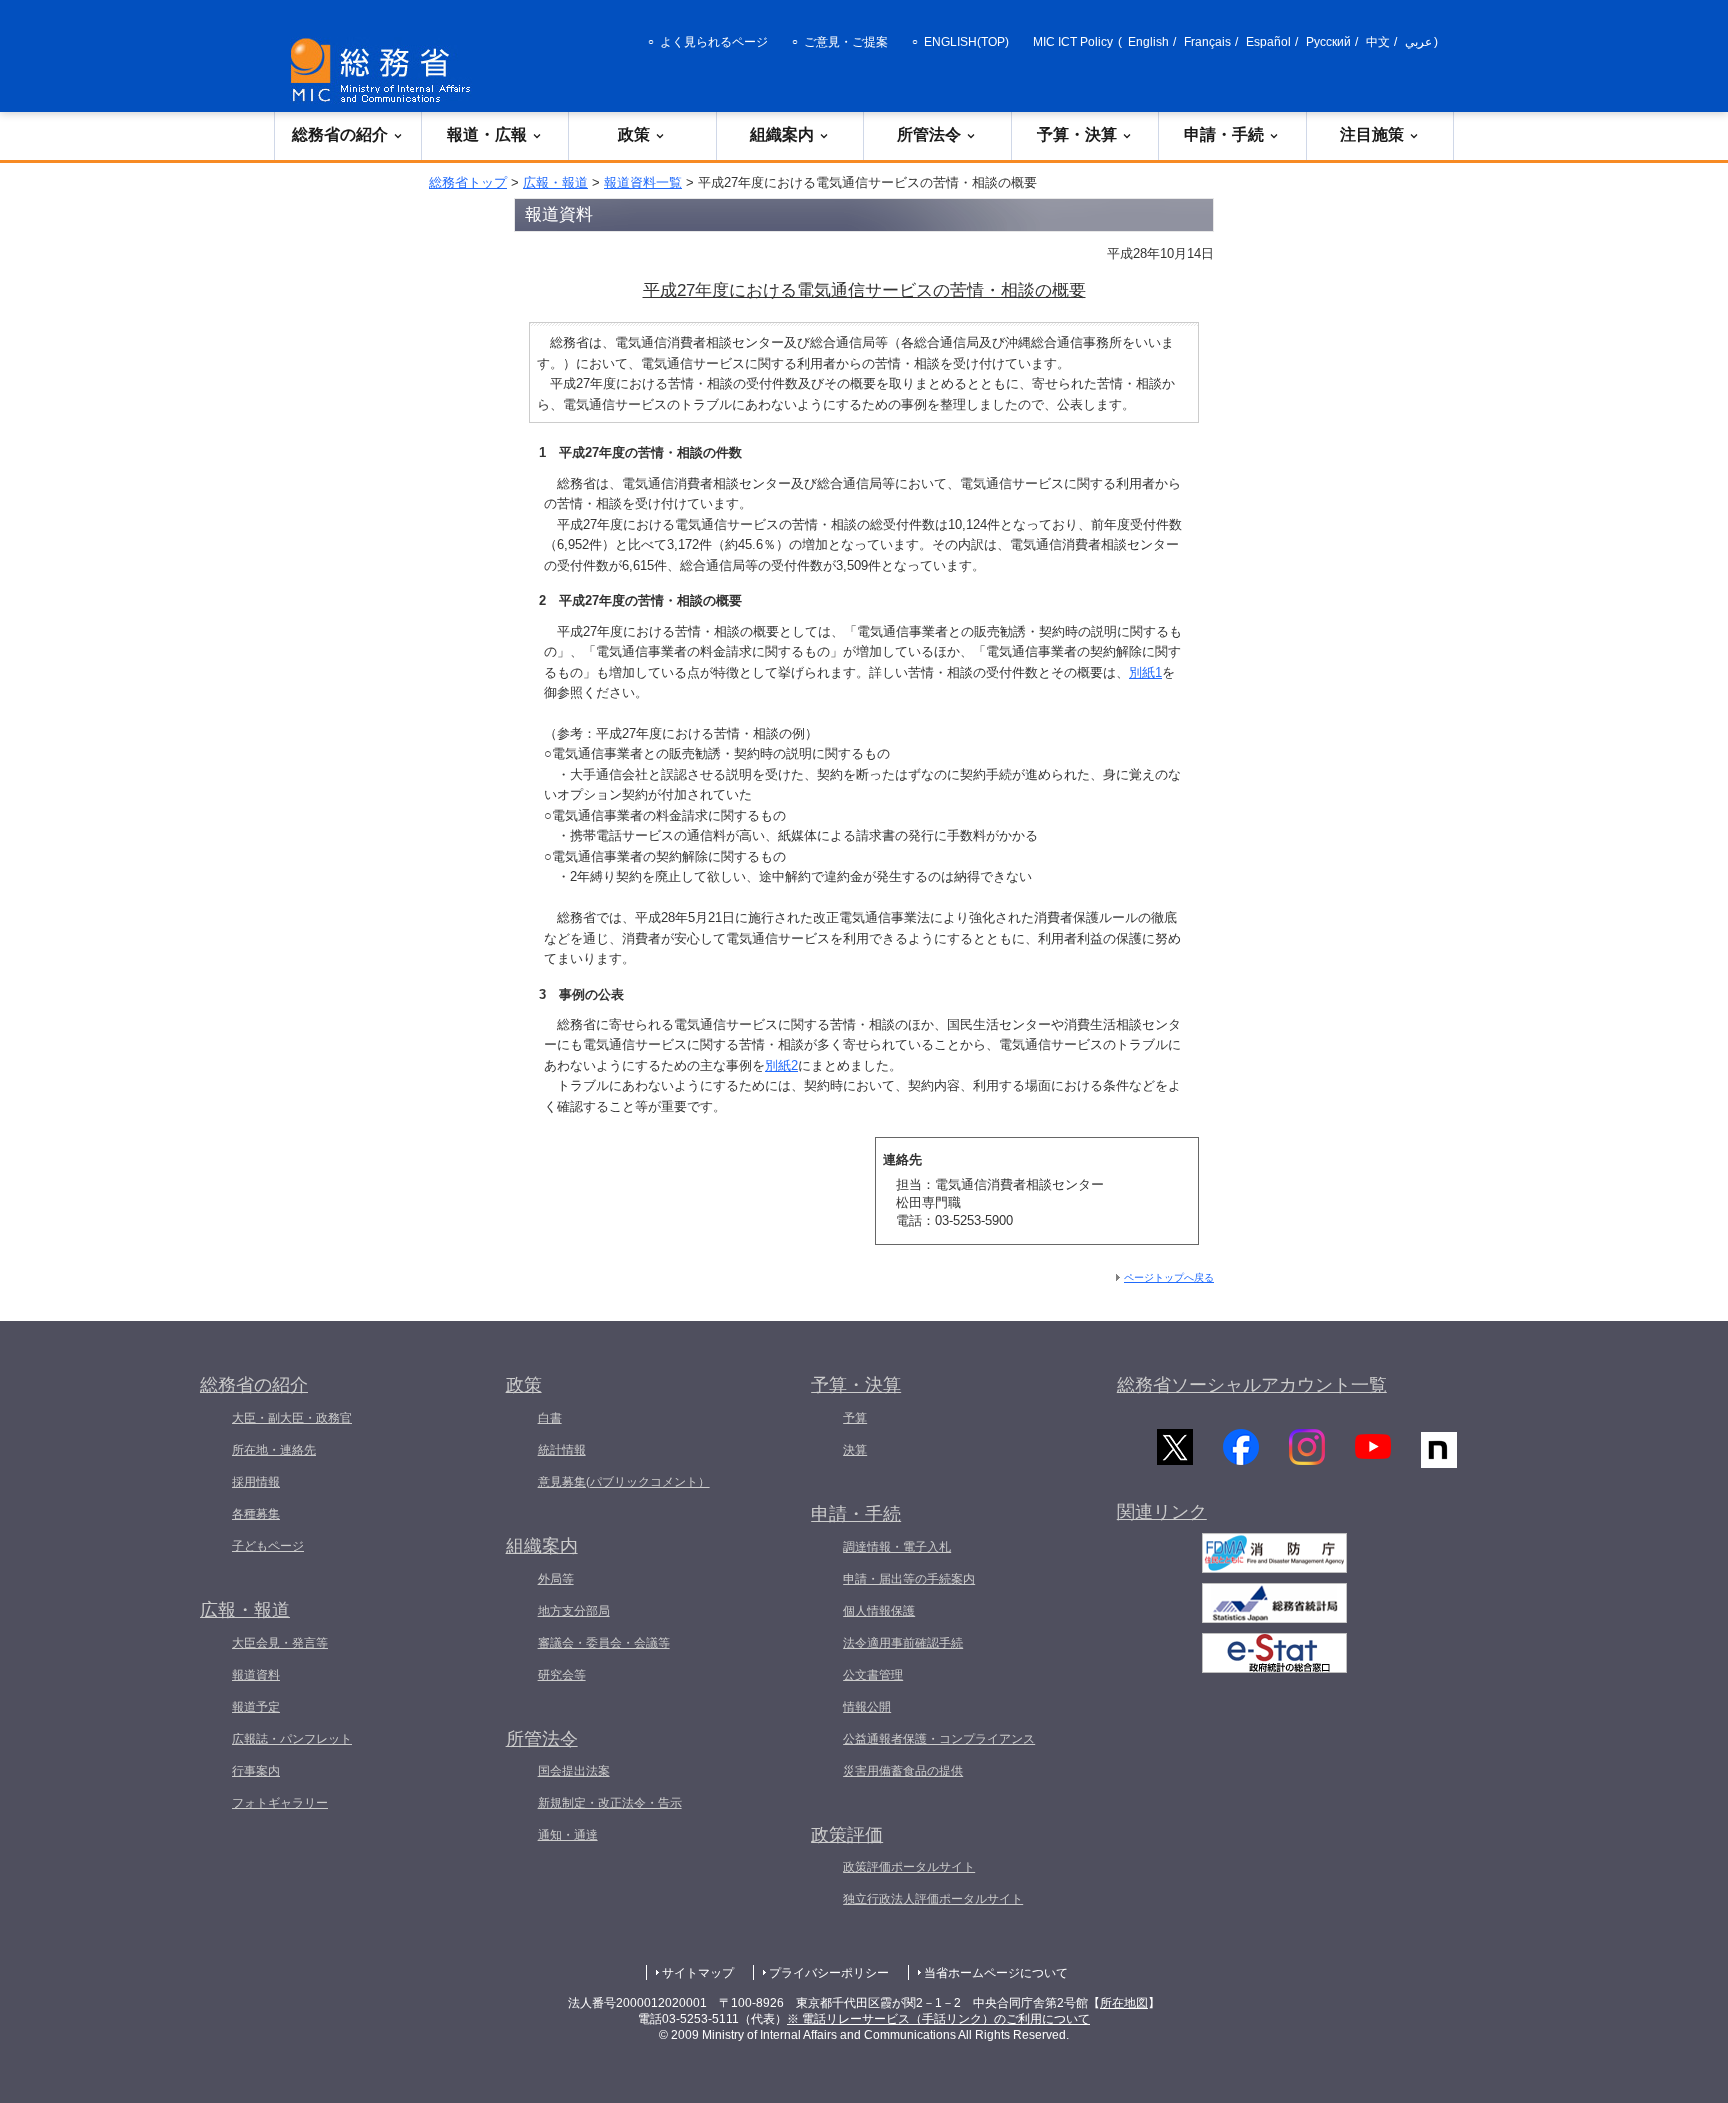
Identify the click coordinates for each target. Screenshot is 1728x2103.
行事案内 (256, 1771)
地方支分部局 (574, 1611)
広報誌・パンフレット (292, 1739)
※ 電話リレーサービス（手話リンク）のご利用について (938, 2019)
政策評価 (847, 1835)
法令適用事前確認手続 (903, 1643)
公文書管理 (873, 1675)
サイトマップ (698, 1973)
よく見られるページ (714, 42)
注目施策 (1372, 134)
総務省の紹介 (340, 134)
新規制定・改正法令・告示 (610, 1803)
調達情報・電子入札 (897, 1547)
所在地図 (1124, 2003)
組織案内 (782, 134)
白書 (550, 1418)
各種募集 (256, 1514)
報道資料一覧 (643, 182)
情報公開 (867, 1707)
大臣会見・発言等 (280, 1643)
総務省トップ (468, 182)
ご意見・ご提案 (846, 42)
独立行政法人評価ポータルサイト (933, 1899)
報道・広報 (487, 134)
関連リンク (1162, 1512)
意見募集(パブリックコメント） (624, 1482)
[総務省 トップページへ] (385, 70)
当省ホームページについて (996, 1973)
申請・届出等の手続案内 (909, 1579)
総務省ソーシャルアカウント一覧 (1252, 1385)
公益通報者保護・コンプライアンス (939, 1739)
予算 (855, 1418)
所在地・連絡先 (274, 1450)
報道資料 (256, 1675)
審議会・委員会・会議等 (604, 1643)
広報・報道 (555, 182)
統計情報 (562, 1450)
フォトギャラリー (280, 1803)
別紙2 (781, 1065)
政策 (634, 134)
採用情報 (256, 1482)
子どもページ (268, 1546)
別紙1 (1145, 672)
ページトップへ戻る (1169, 1277)
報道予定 (256, 1707)
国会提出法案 (574, 1771)
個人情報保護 (879, 1611)
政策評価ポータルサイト (909, 1867)
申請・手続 (1224, 134)
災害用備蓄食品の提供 (903, 1771)
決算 (855, 1450)
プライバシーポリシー (829, 1973)
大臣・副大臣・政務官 (292, 1418)
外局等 (556, 1579)
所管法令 (929, 134)
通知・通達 (568, 1835)
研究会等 (562, 1675)
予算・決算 (1077, 134)
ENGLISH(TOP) (966, 42)
